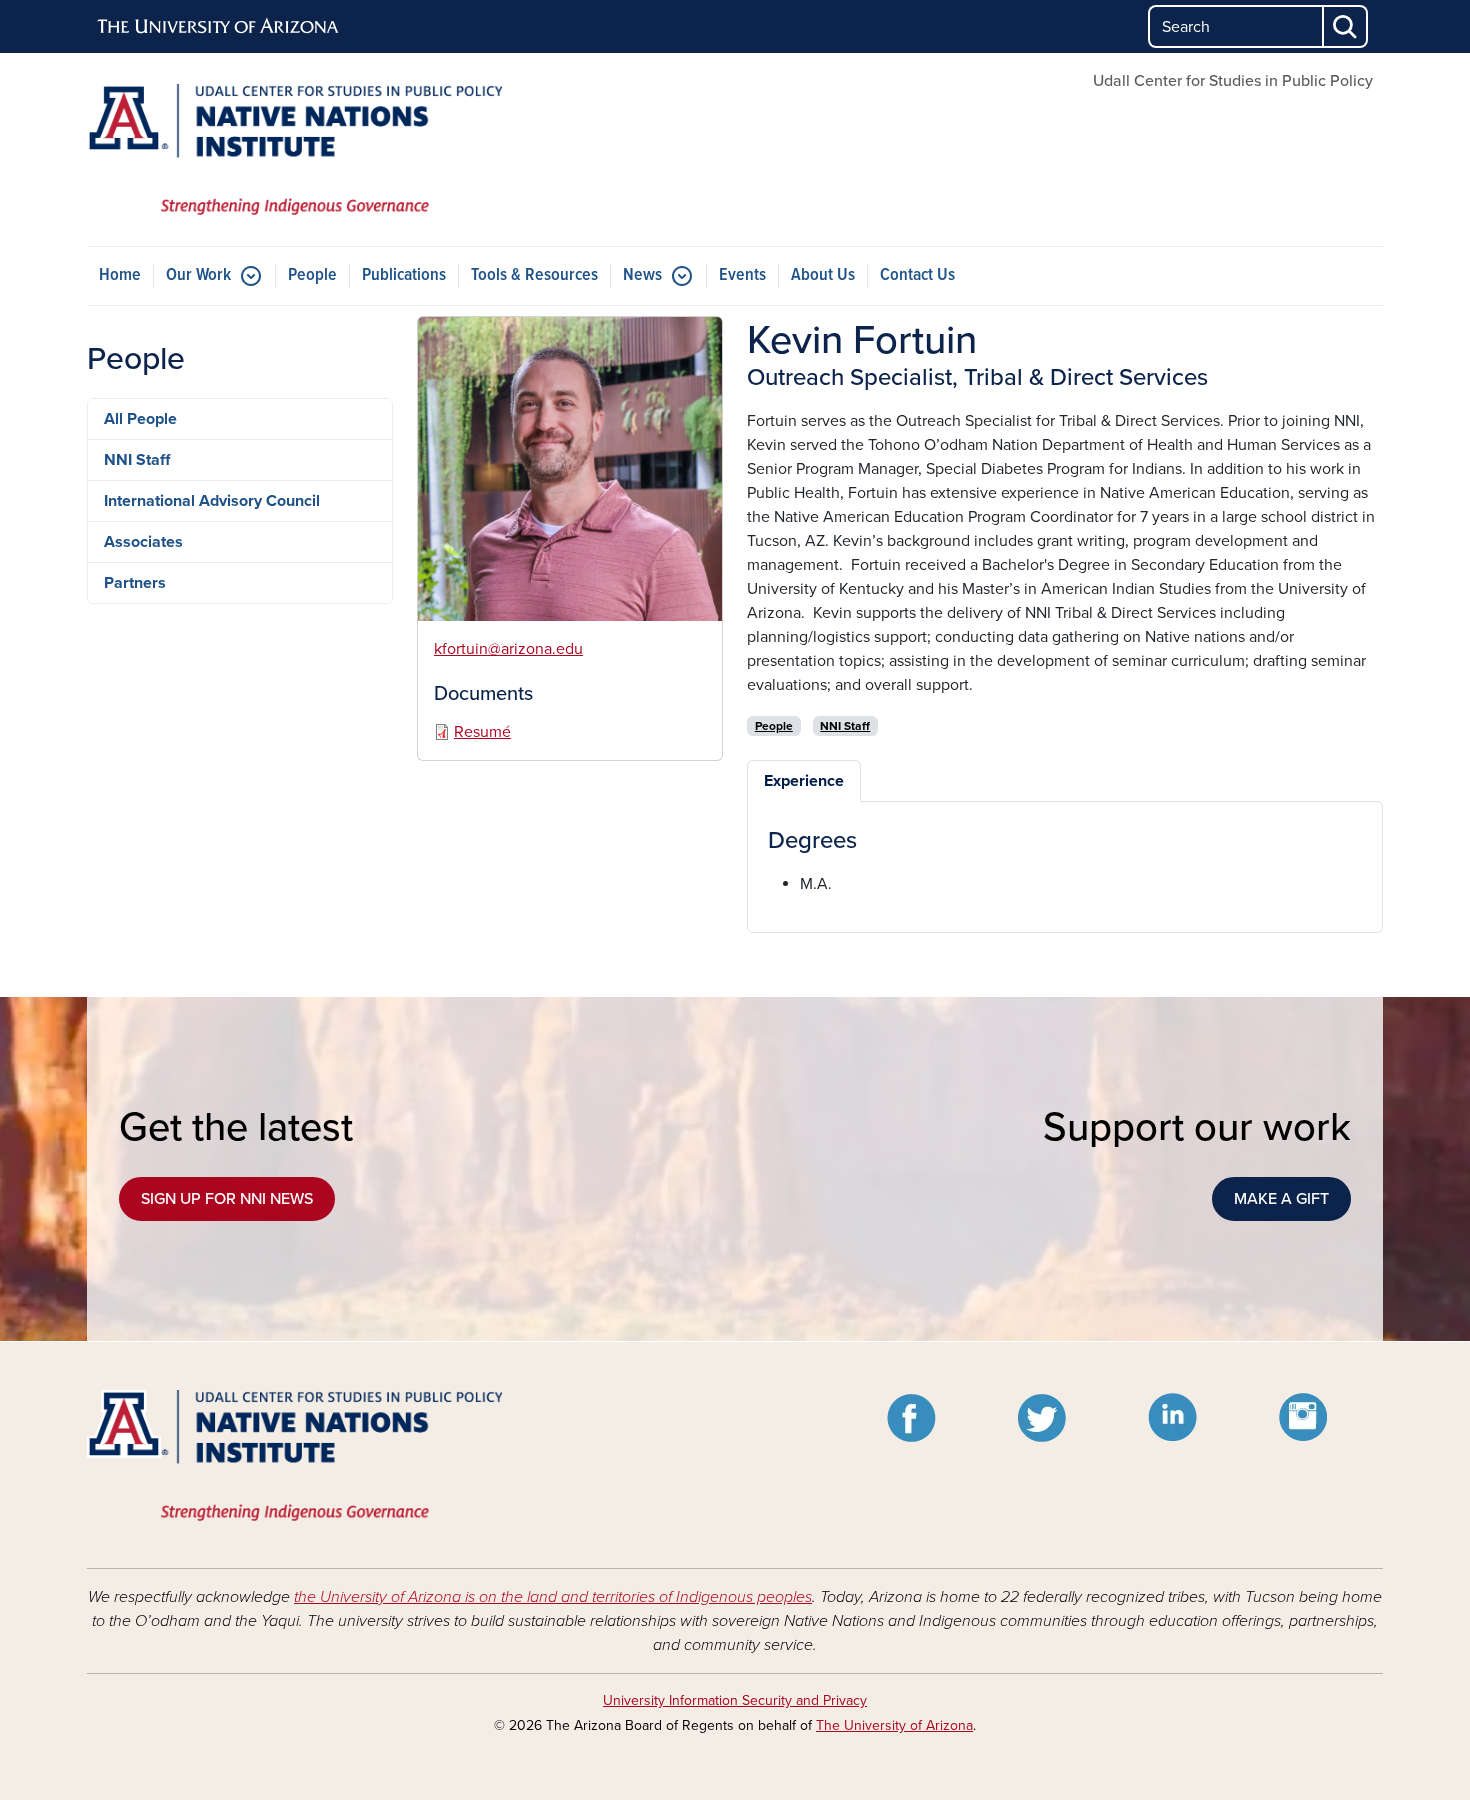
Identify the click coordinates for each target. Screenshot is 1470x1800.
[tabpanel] (1065, 861)
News (642, 275)
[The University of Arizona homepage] (219, 27)
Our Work (198, 275)
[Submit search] (1346, 26)
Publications (404, 275)
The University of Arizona (894, 1725)
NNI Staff (137, 460)
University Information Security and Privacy (735, 1700)
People (312, 275)
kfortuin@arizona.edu (508, 649)
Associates (143, 542)
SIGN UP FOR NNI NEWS (227, 1199)
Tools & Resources (534, 275)
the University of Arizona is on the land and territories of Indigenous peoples (553, 1597)
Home (120, 275)
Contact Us (917, 275)
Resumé (482, 732)
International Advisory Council (212, 501)
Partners (135, 583)
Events (742, 275)
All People (140, 419)
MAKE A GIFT (1281, 1199)
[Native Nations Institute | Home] (295, 149)
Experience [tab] (804, 781)
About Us (823, 275)
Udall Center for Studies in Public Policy (1233, 81)
